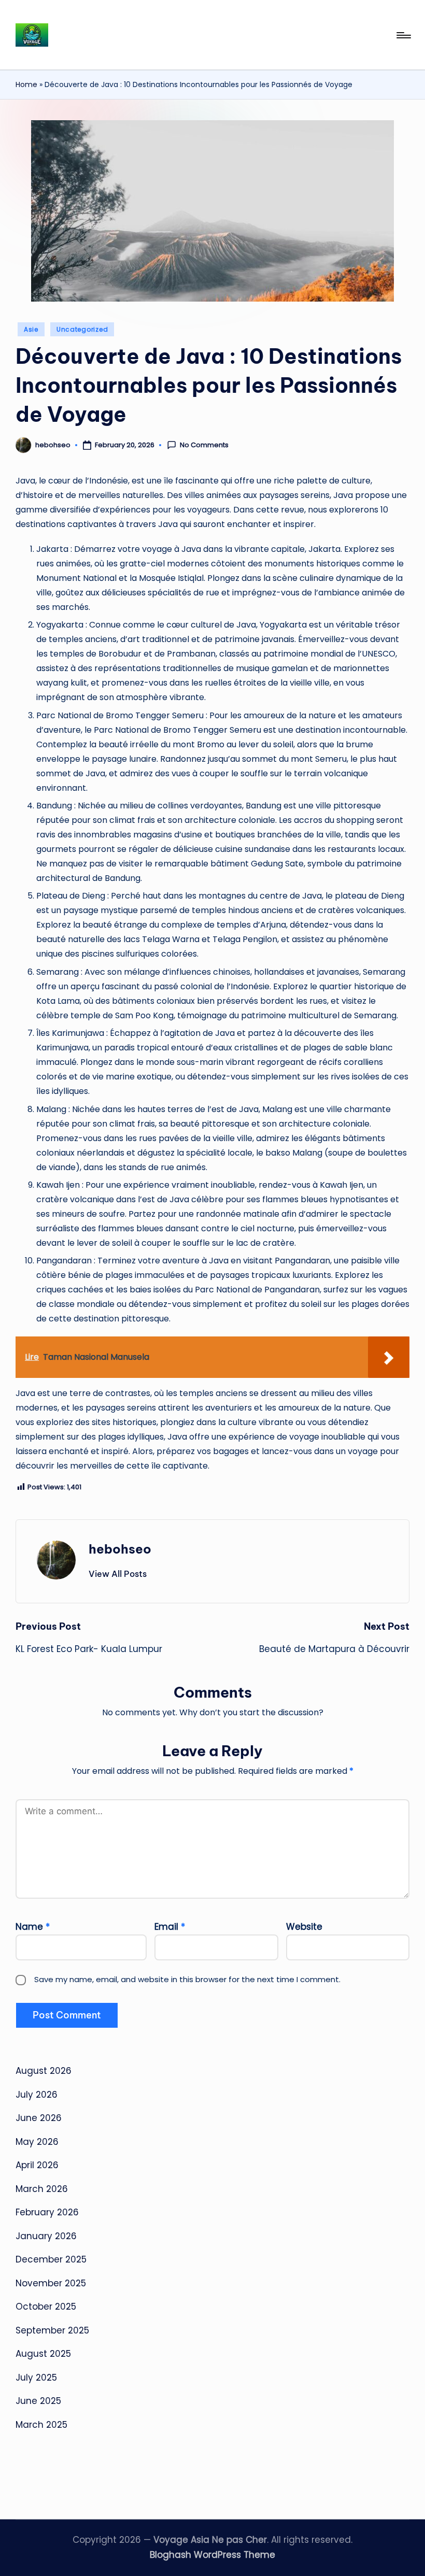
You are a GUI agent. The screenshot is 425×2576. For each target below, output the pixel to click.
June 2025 (38, 2401)
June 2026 (39, 2118)
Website (304, 1927)
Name (33, 1927)
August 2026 (44, 2071)
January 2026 (46, 2236)
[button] (118, 1574)
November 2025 (51, 2283)
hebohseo (120, 1549)
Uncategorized (82, 329)
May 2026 (37, 2142)
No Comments (204, 445)
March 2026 (42, 2189)
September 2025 (52, 2330)
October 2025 (46, 2307)
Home (26, 84)
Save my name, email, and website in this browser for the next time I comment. (187, 1979)
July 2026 (37, 2095)
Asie (31, 329)
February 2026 (47, 2212)
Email (170, 1927)
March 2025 (41, 2425)
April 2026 (37, 2165)
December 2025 (51, 2259)
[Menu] (403, 35)
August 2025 (43, 2354)
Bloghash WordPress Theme (212, 2555)
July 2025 (36, 2378)
